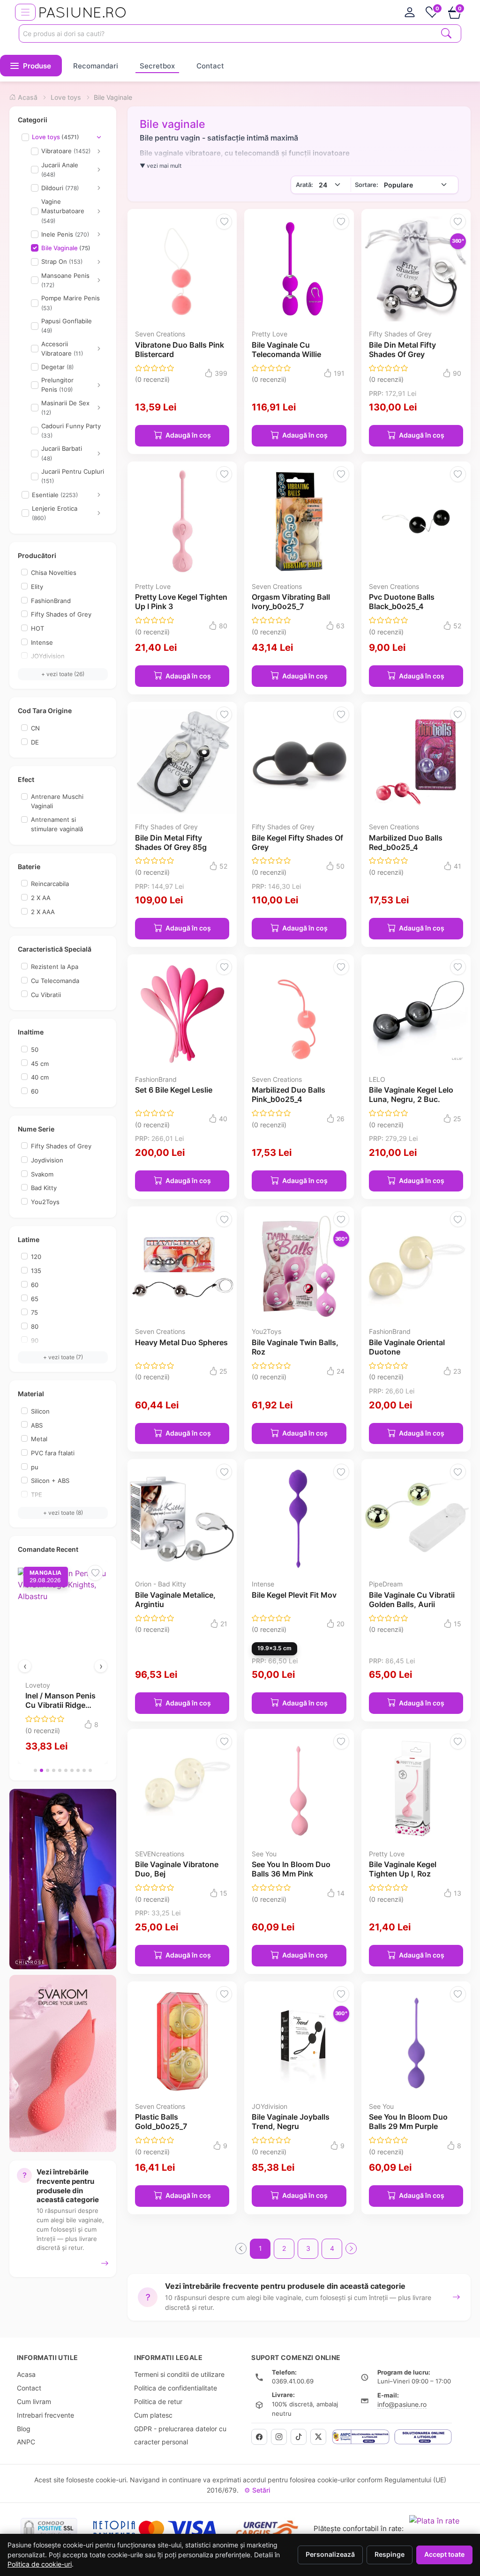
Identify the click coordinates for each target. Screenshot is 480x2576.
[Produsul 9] (84, 1770)
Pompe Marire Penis (71, 303)
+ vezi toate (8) (63, 1513)
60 (35, 1091)
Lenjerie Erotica (55, 513)
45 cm (40, 1064)
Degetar (57, 367)
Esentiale (55, 495)
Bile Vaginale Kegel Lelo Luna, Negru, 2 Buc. (411, 1094)
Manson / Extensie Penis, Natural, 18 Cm (91, 1705)
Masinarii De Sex (65, 408)
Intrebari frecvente (45, 2415)
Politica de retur (158, 2401)
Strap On (62, 261)
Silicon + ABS (50, 1481)
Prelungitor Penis (57, 385)
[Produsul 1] (35, 1770)
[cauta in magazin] (446, 33)
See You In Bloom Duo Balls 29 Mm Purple (408, 2122)
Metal (39, 1439)
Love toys (56, 137)
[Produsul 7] (72, 1770)
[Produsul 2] (41, 1770)
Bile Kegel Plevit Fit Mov (294, 1595)
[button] (31, 66)
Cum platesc (153, 2415)
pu (35, 1467)
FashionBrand (51, 601)
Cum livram (34, 2401)
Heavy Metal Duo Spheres (181, 1342)
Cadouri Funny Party (71, 431)
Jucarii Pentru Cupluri (73, 476)
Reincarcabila (50, 884)
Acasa (26, 2374)
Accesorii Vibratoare (62, 349)
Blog (24, 2429)
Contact (210, 66)
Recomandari (96, 66)
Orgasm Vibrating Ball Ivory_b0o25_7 (291, 602)
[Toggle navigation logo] (25, 12)
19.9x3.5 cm (274, 1648)
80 (35, 1326)
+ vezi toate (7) (63, 1357)
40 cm (40, 1077)
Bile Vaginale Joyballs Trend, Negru (291, 2122)
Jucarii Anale (60, 170)
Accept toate (444, 2554)
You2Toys (45, 1202)
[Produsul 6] (66, 1770)
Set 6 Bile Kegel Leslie (174, 1090)
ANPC (26, 2442)
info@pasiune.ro (402, 2404)
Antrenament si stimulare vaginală (57, 824)
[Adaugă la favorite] (37, 1573)
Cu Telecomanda (55, 981)
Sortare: (367, 185)
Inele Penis (65, 234)
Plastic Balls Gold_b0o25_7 (161, 2122)
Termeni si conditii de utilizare (179, 2374)
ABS (37, 1425)
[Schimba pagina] (351, 2248)
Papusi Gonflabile (67, 326)
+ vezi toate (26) (63, 674)
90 (35, 1340)
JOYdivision (48, 656)
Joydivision (47, 1160)
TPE (37, 1495)
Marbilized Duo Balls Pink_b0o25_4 (289, 1094)
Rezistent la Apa (55, 967)
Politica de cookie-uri (40, 2564)
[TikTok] (299, 2437)
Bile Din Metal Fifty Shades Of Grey (402, 350)
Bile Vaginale (66, 248)
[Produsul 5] (60, 1770)
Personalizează (330, 2554)
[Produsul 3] (48, 1770)
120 (36, 1257)
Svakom (42, 1174)
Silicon (40, 1411)
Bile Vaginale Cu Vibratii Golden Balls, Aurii (412, 1600)
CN (35, 728)
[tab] (410, 12)
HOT (37, 628)
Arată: (304, 185)
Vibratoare (66, 151)
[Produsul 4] (54, 1770)
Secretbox (157, 66)
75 (34, 1312)
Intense (42, 642)
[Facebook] (259, 2437)
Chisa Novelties (54, 573)
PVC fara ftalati (53, 1453)
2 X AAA (43, 912)
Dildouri (60, 188)
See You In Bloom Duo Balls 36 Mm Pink (291, 1869)
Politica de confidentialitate (176, 2388)
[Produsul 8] (78, 1770)
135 (36, 1271)
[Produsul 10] (90, 1770)
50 (35, 1050)
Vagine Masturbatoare (63, 211)
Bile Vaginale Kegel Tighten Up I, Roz (403, 1869)
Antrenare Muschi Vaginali (57, 801)
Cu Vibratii (46, 995)
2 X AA (41, 898)
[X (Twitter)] (318, 2437)
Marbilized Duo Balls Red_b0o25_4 (406, 842)
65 (35, 1299)
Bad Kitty (44, 1188)
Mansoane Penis (65, 280)
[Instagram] (279, 2437)
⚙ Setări (257, 2490)
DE (35, 742)
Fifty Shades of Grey (61, 614)
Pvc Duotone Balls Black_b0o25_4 (402, 602)
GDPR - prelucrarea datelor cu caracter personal (180, 2435)
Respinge (390, 2554)
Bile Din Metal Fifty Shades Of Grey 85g (171, 842)
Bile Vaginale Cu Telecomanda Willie (286, 350)
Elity (37, 587)
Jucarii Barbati (62, 453)
